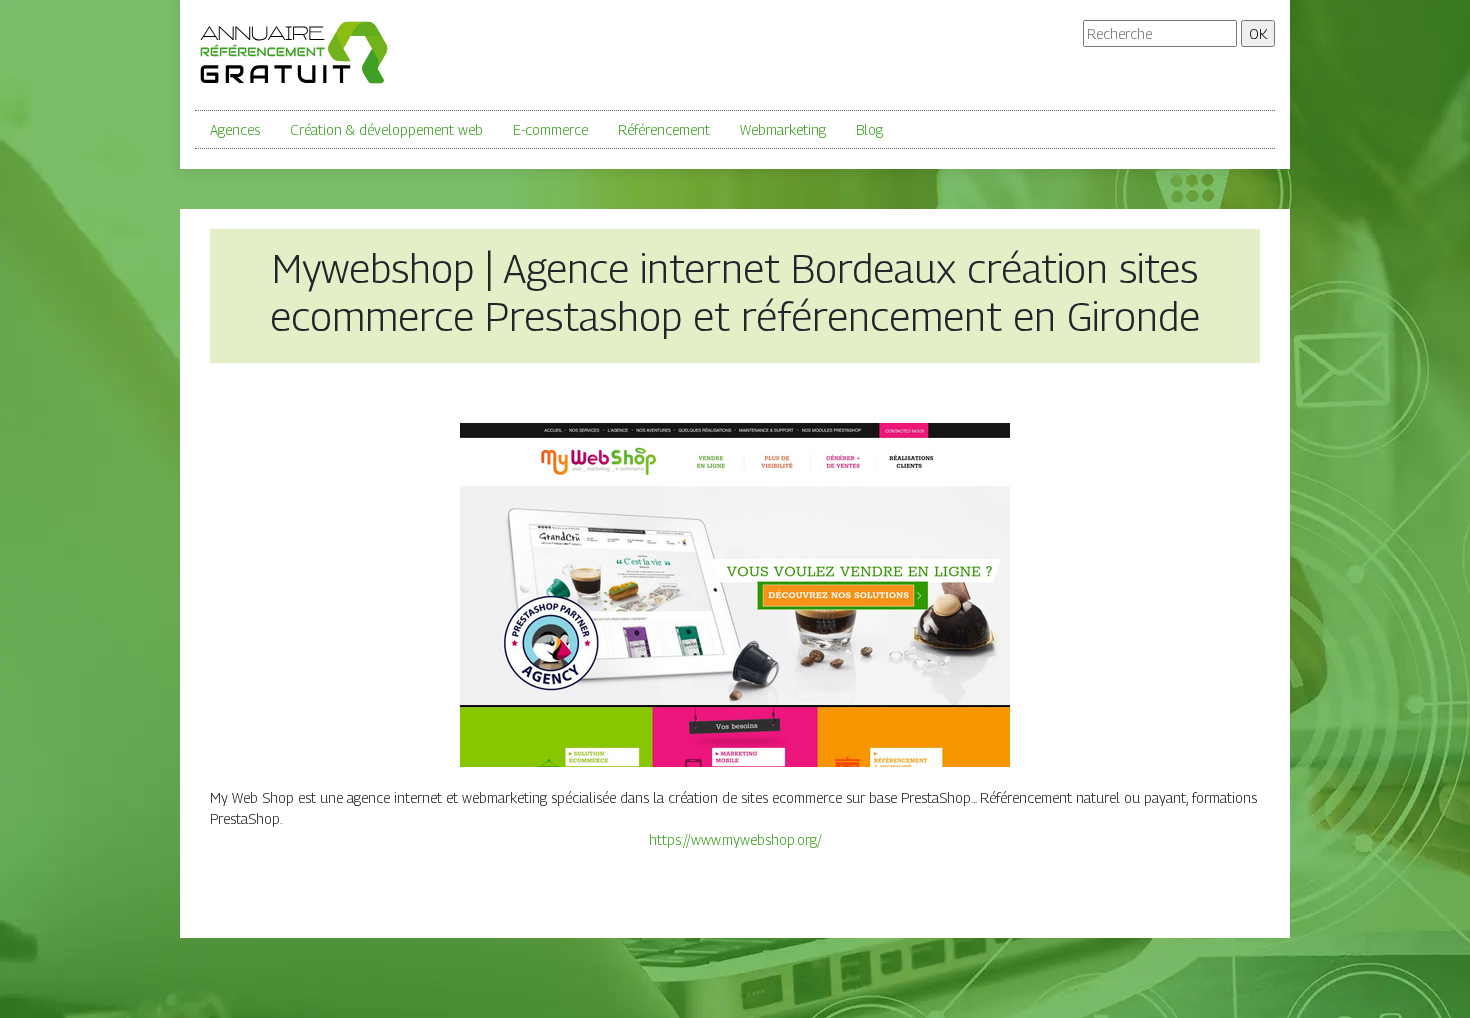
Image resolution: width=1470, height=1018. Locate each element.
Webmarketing (783, 129)
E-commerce (550, 129)
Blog (869, 129)
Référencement (664, 129)
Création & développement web (386, 129)
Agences (235, 129)
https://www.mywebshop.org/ (735, 839)
